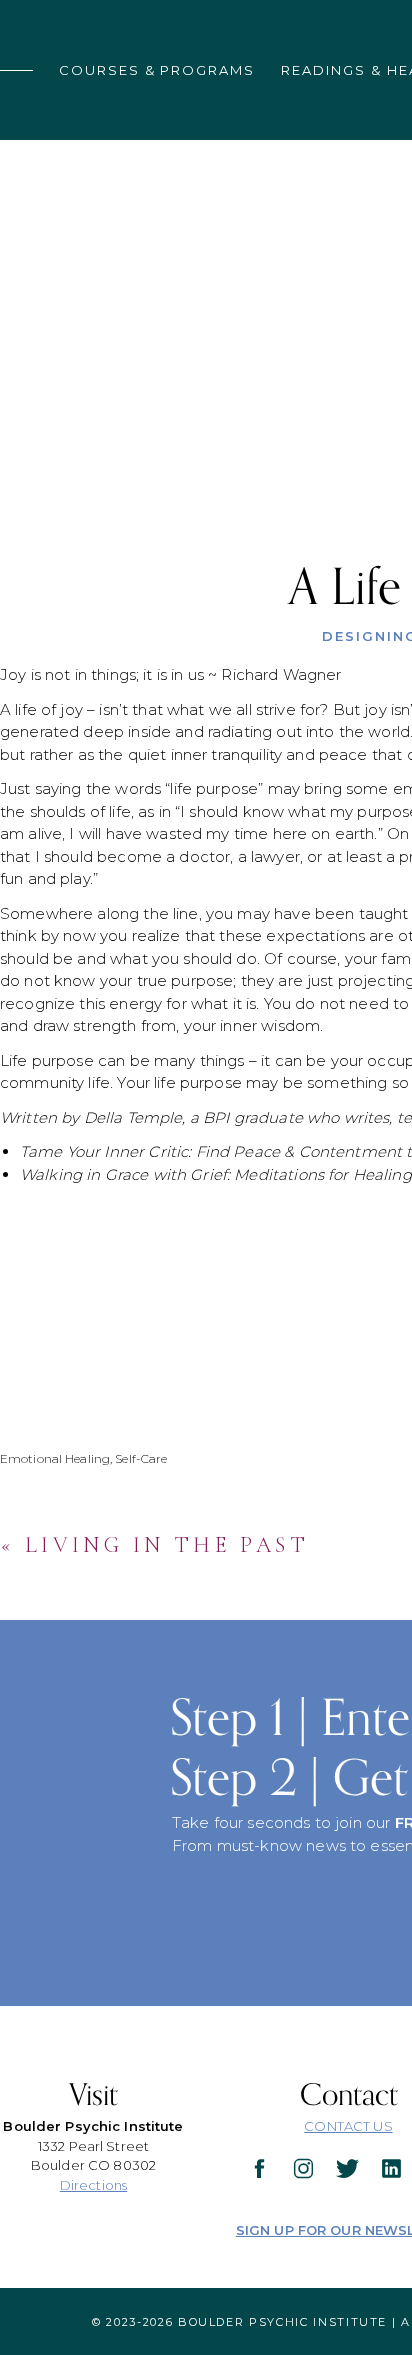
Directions (93, 2185)
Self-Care (141, 1458)
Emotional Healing (55, 1458)
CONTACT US (348, 2126)
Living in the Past (167, 1545)
